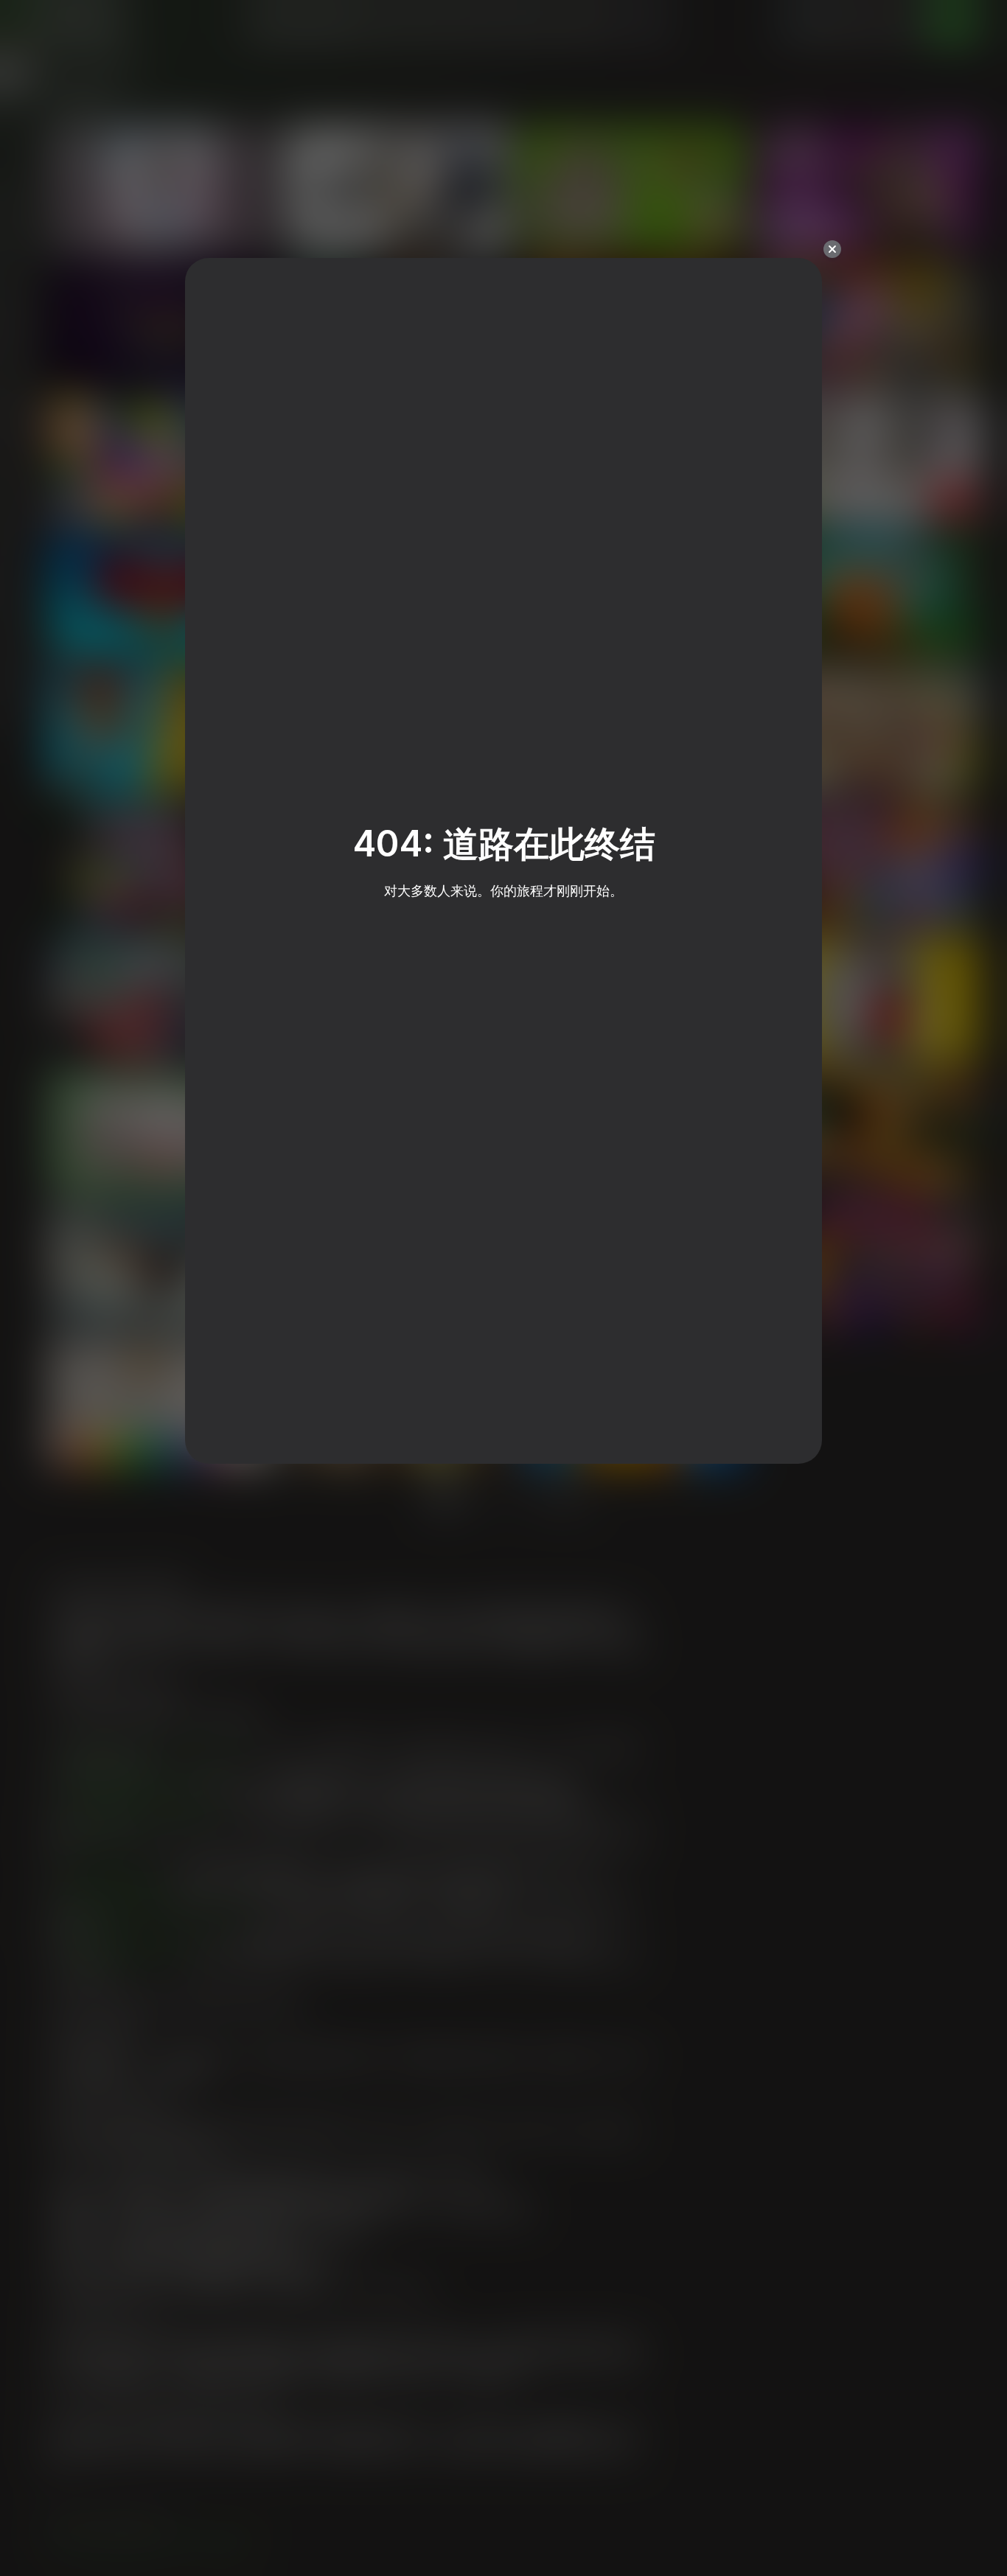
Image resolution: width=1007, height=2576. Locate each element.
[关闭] (832, 249)
